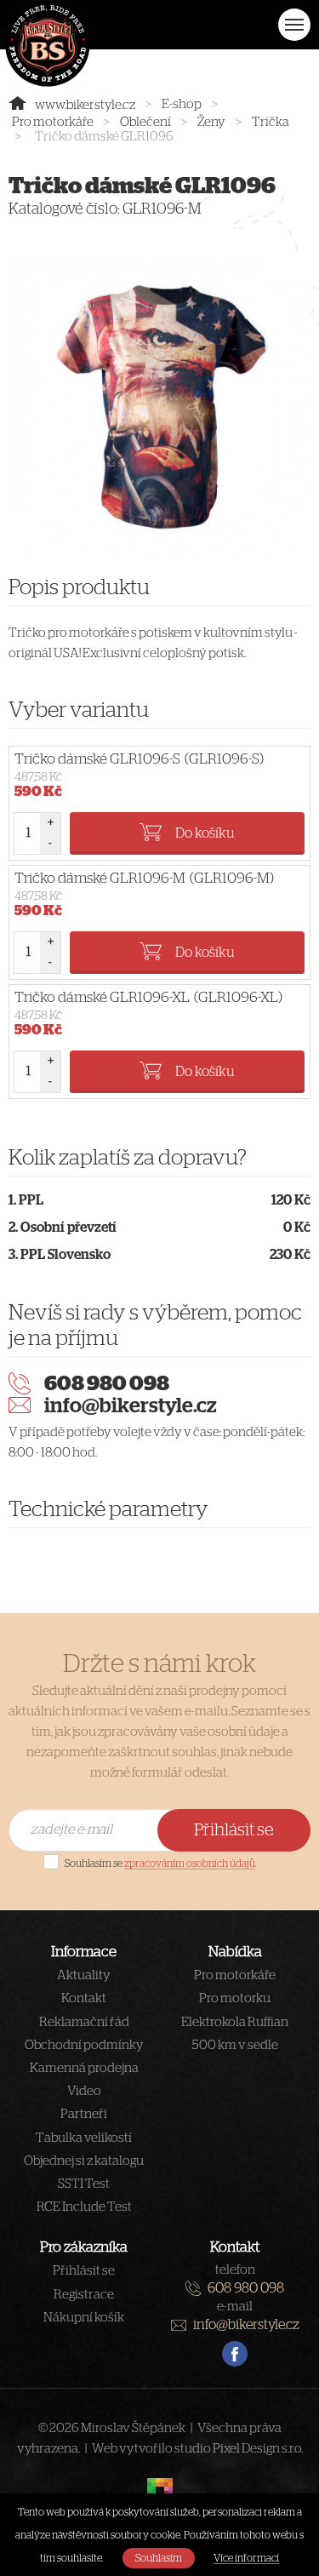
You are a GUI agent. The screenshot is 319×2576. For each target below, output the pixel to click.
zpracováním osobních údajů (190, 1863)
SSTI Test (84, 2184)
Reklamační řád (84, 2022)
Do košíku (205, 833)
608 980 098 (107, 1384)
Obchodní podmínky (84, 2045)
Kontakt (84, 1998)
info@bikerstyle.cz (131, 1406)
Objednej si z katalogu (84, 2161)
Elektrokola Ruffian (235, 2022)
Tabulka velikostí (84, 2138)
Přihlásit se (234, 1830)
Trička (271, 122)
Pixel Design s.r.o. (258, 2449)
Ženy (211, 122)
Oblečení (145, 122)
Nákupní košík (84, 2318)
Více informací (246, 2558)
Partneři (84, 2114)
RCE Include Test (84, 2207)
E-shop (182, 104)
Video (84, 2091)
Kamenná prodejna (84, 2068)
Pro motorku (235, 1998)
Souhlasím (159, 2558)
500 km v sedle (235, 2045)
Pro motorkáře (53, 122)
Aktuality (84, 1975)
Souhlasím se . (161, 1863)
